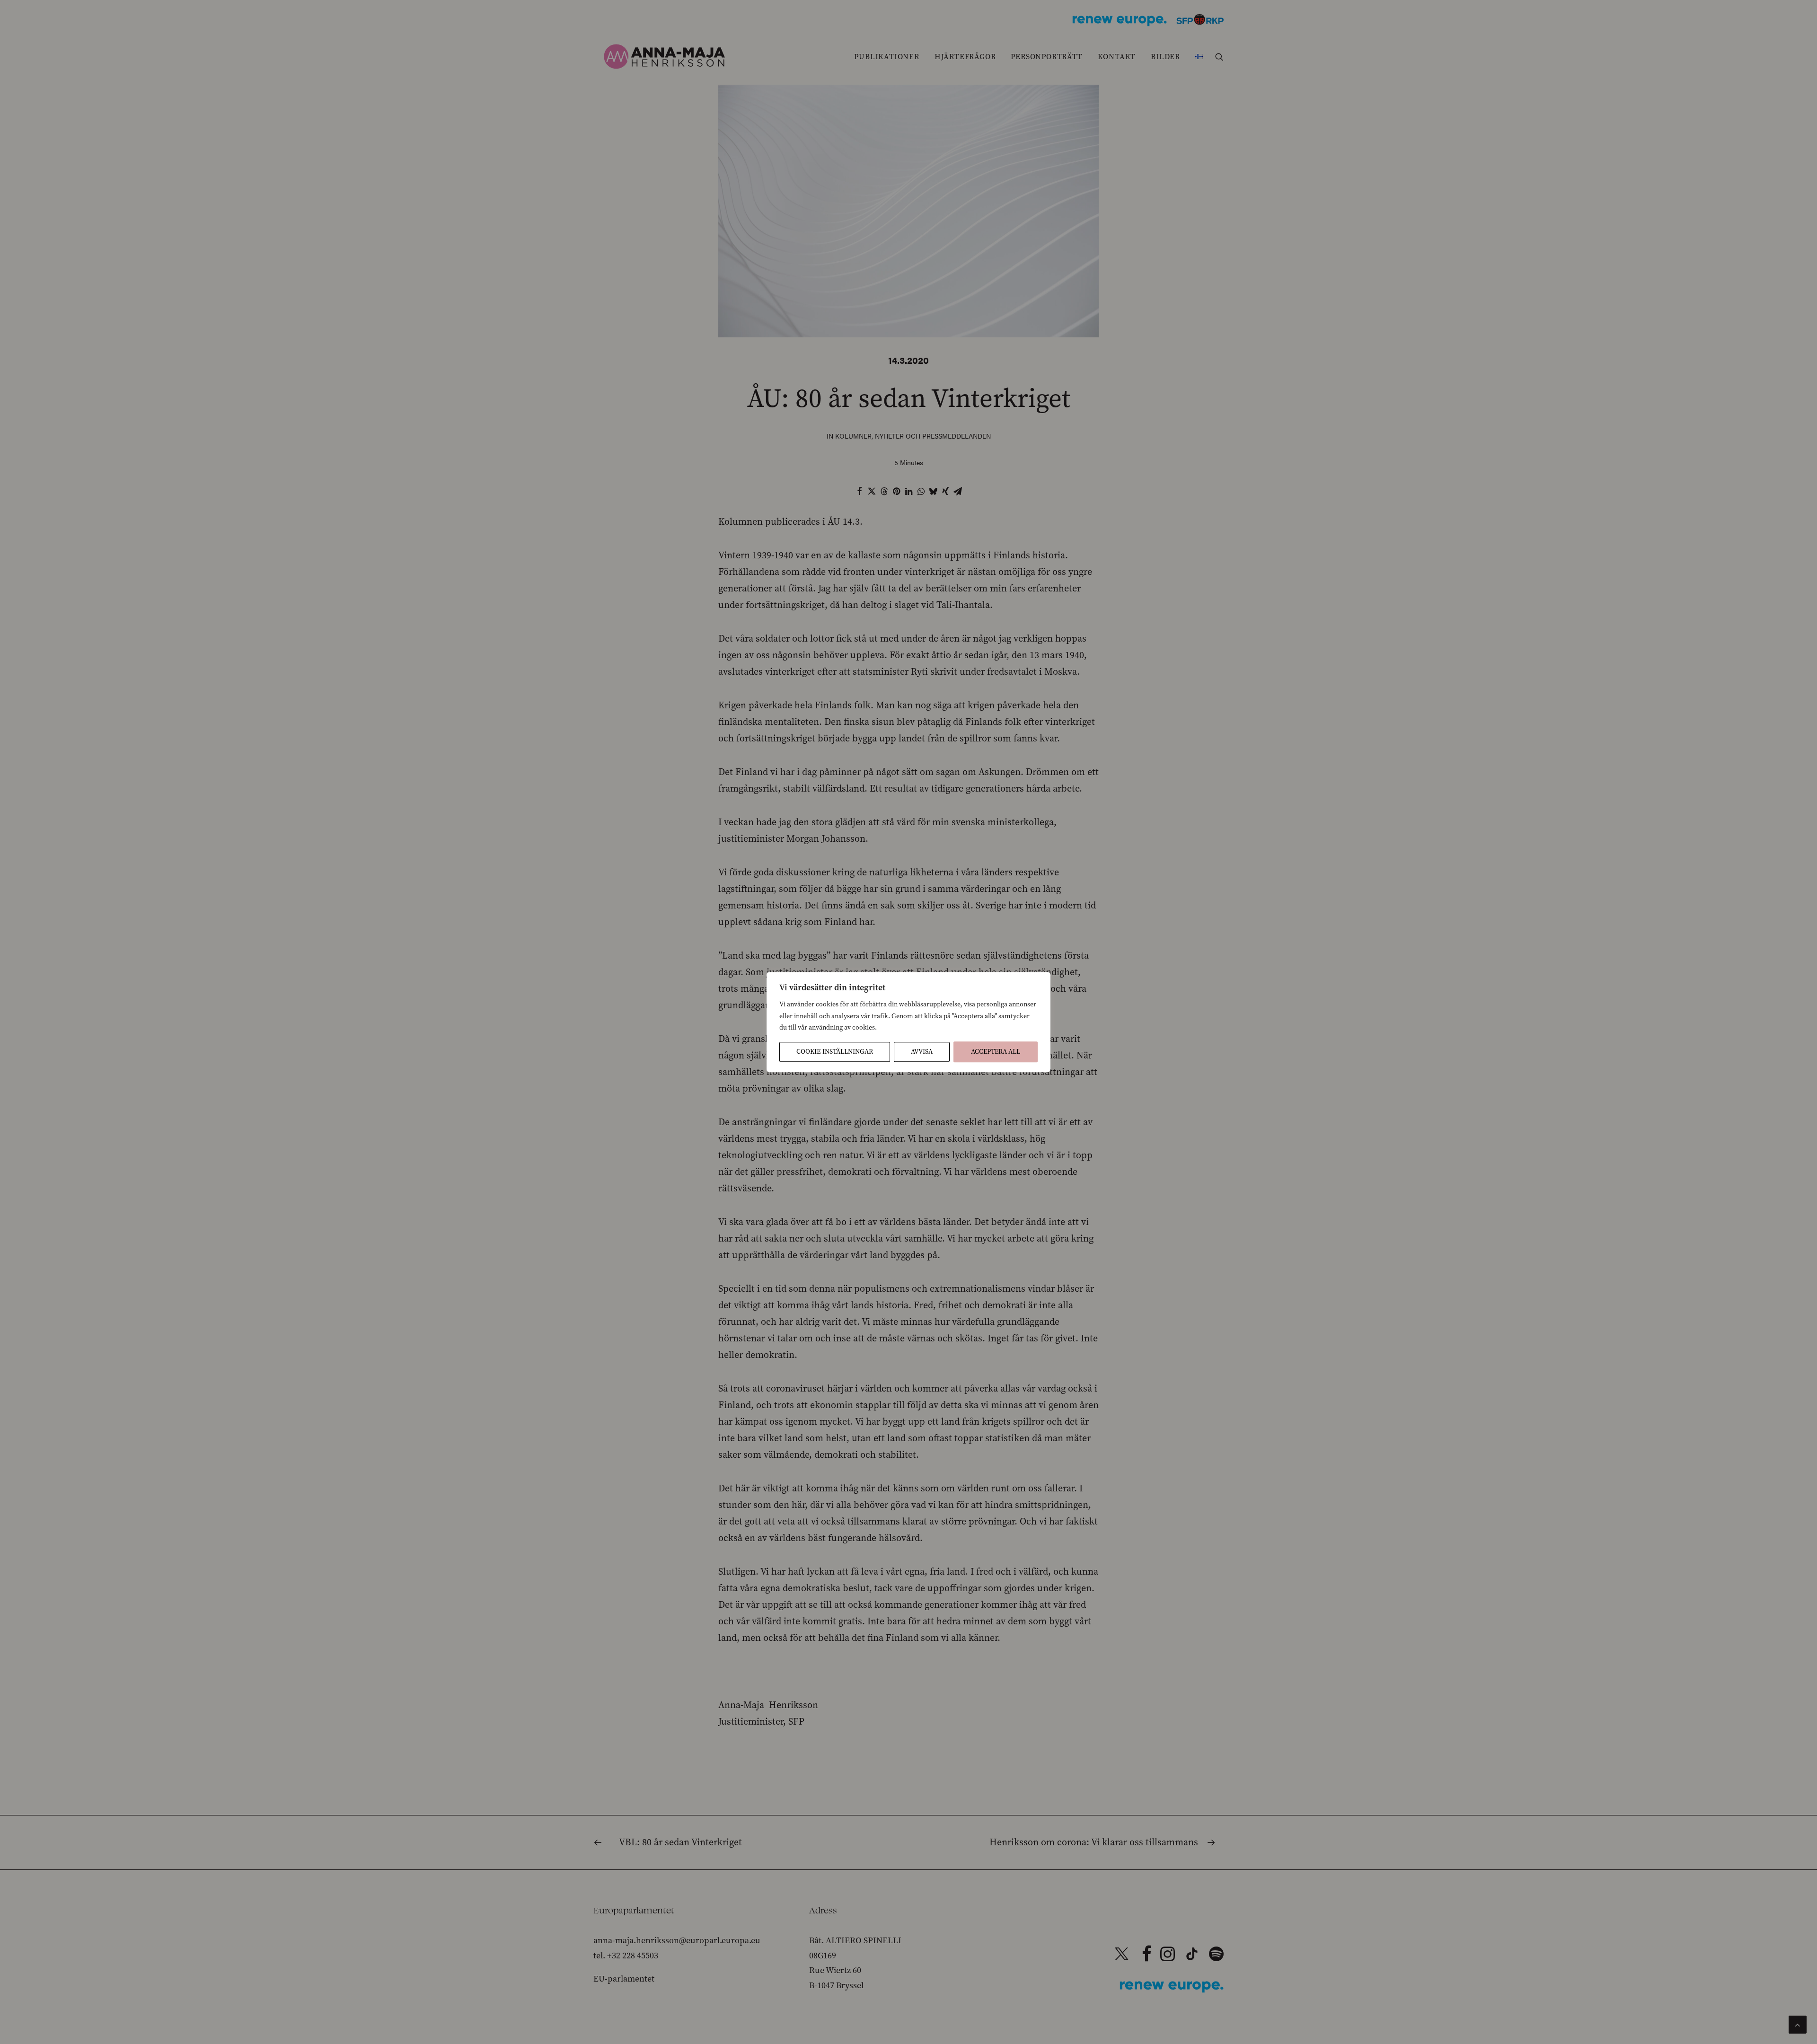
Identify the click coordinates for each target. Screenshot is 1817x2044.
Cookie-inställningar (835, 1052)
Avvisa (922, 1052)
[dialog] (908, 1022)
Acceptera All (996, 1052)
